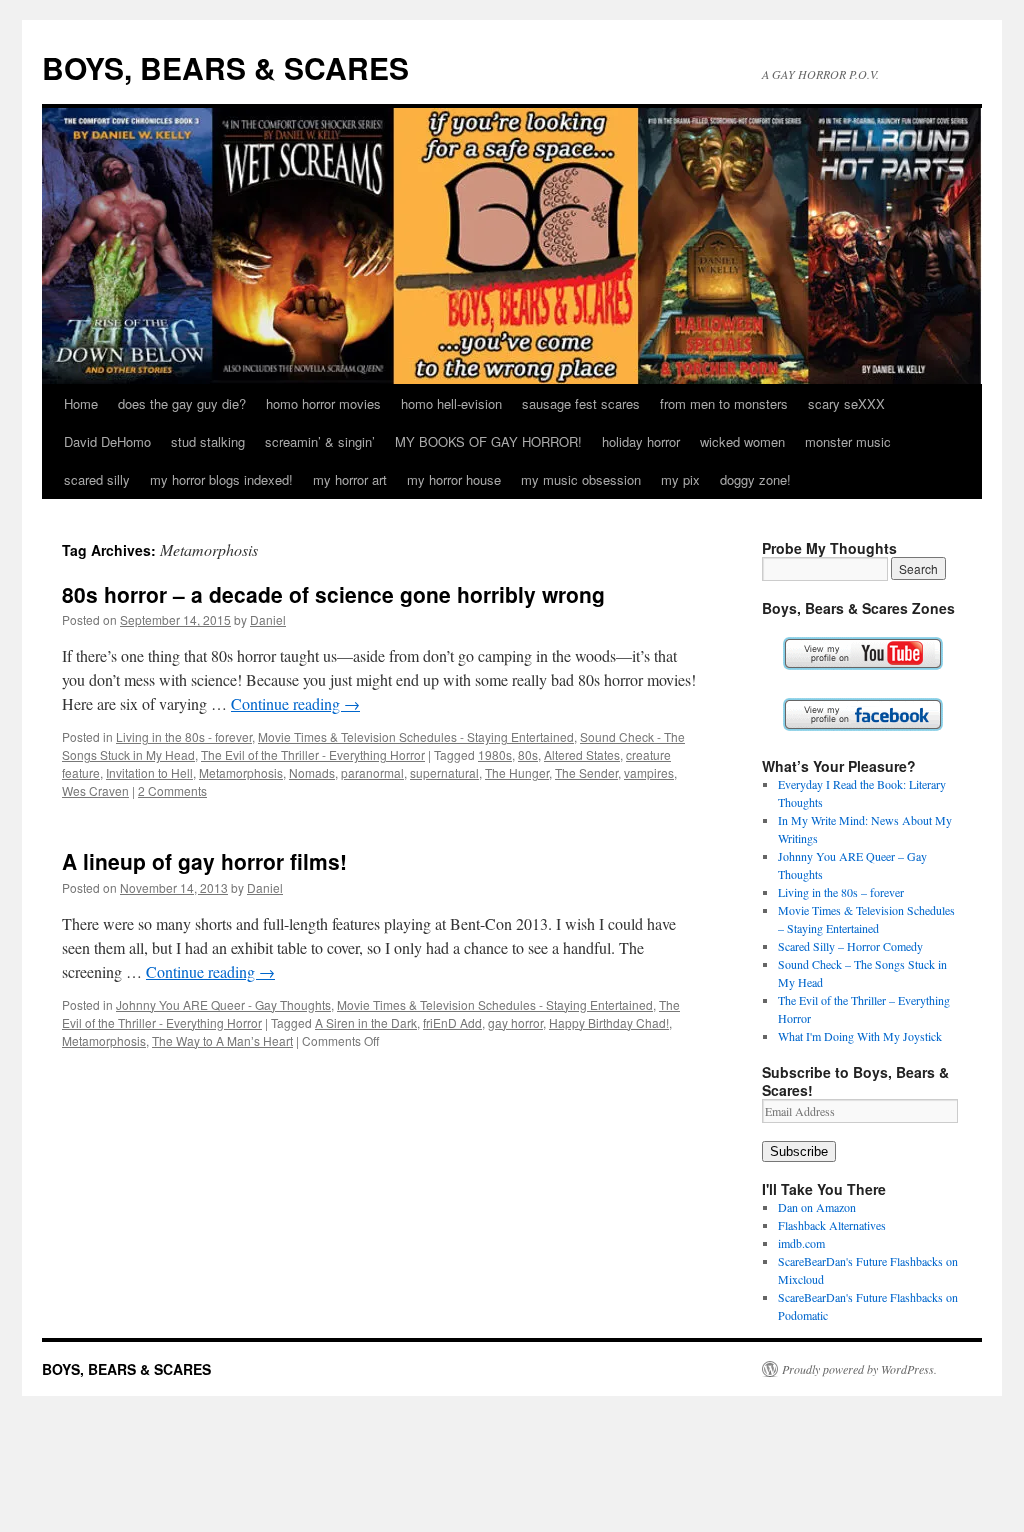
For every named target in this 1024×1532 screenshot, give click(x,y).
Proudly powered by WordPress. (859, 1369)
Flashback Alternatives (832, 1225)
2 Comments (172, 790)
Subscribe (799, 1151)
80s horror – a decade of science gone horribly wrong (333, 594)
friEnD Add (452, 1022)
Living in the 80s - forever (184, 736)
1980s (495, 754)
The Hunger (517, 772)
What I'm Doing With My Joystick (860, 1036)
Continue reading (295, 703)
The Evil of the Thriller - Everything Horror (313, 754)
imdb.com (801, 1243)
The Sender (586, 772)
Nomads (312, 772)
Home (81, 403)
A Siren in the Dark (366, 1022)
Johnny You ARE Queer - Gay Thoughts (223, 1004)
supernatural (444, 772)
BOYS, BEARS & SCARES (225, 67)
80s (528, 754)
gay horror (515, 1022)
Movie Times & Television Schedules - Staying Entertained (416, 736)
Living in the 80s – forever (841, 892)
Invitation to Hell (149, 772)
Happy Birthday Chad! (609, 1022)
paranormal (372, 772)
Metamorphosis (241, 772)
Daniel (268, 619)
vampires (649, 772)
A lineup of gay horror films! (204, 861)
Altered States (582, 754)
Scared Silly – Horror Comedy (850, 946)
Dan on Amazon (817, 1207)
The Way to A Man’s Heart (222, 1040)
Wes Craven (95, 790)
